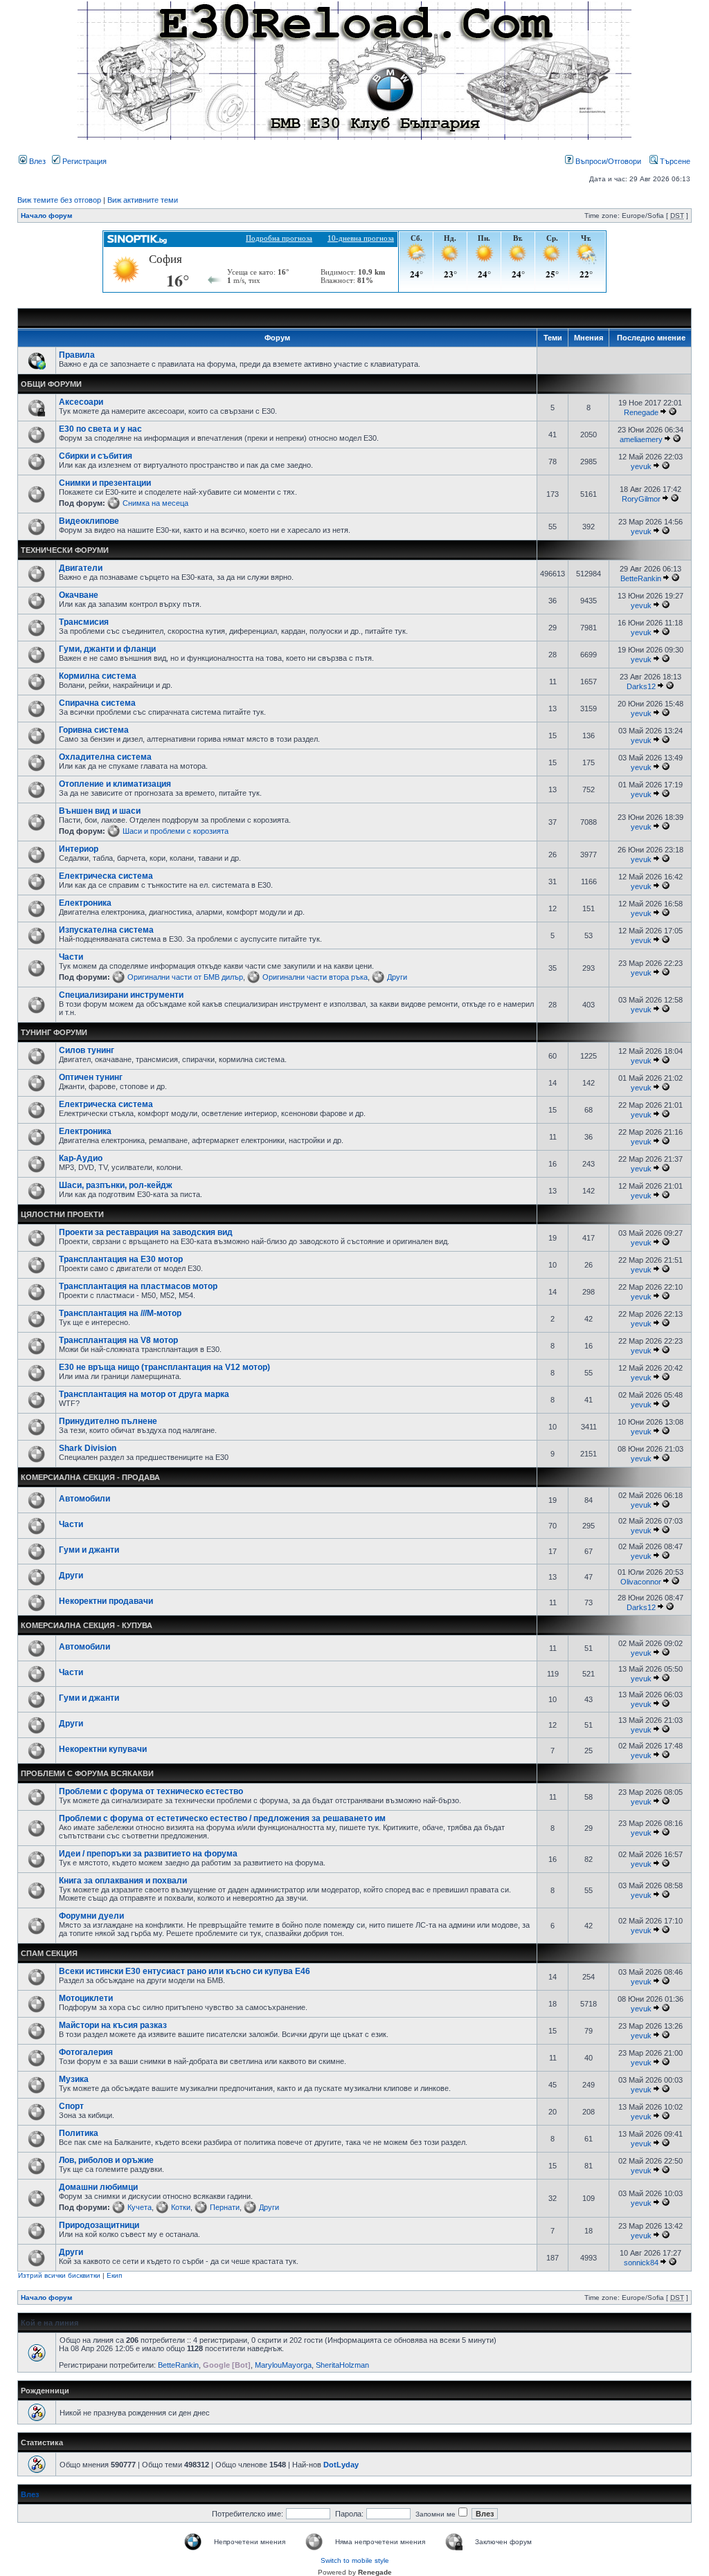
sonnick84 (641, 2263)
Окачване (79, 595)
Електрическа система (106, 876)
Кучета (140, 2207)
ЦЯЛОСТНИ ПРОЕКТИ (62, 1214)
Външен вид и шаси (100, 811)
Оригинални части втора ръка (315, 977)
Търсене (674, 161)
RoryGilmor (641, 499)
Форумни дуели (91, 1916)
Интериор (79, 849)
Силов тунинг (87, 1050)
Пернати (225, 2207)
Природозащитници (99, 2225)
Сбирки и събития (96, 456)
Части (71, 957)
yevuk (641, 466)
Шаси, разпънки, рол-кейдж (116, 1185)
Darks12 (641, 686)
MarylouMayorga (283, 2365)
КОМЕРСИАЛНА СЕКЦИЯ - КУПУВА (87, 1625)
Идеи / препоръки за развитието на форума (148, 1854)
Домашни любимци (98, 2187)
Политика (79, 2133)
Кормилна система (98, 676)
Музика (74, 2079)
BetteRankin (641, 578)
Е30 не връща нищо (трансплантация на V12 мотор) (164, 1367)
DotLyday (341, 2465)
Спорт (71, 2106)
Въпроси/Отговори (607, 161)
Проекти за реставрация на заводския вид (146, 1232)
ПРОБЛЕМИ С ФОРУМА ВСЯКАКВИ (87, 1773)
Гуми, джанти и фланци (107, 649)
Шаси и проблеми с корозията (176, 831)
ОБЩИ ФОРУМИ (51, 384)
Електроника (85, 903)
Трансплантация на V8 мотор (118, 1340)
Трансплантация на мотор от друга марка (144, 1394)
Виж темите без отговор (59, 200)
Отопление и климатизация (115, 784)
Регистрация (83, 161)
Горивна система (94, 730)
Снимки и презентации (105, 483)
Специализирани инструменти (121, 995)
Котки (181, 2207)
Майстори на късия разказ (113, 2025)
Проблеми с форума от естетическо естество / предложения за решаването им (222, 1818)
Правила (77, 355)
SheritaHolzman (342, 2365)
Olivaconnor (641, 1582)
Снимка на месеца (155, 503)
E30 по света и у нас (100, 429)
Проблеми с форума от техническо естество (151, 1791)
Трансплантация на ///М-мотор (120, 1313)
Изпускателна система (106, 930)
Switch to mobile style (355, 2560)
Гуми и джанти (89, 1550)
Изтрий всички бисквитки (59, 2275)
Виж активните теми (143, 200)
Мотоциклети (86, 1998)
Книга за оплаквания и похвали (123, 1881)
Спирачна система (97, 703)
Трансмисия (84, 622)
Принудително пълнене (108, 1421)
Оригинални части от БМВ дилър (185, 977)
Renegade (641, 412)
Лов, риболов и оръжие (106, 2160)
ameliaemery (641, 439)
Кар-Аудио (81, 1158)
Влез (36, 161)
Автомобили (84, 1499)
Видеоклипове (89, 521)
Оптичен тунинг (91, 1077)
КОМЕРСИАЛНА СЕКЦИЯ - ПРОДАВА (90, 1477)
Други (397, 977)
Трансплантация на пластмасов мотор (138, 1286)
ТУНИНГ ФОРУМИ (54, 1032)
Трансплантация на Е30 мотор (121, 1259)
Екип (114, 2275)
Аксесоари (81, 402)
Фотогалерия (86, 2052)
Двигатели (81, 568)
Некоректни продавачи (106, 1601)
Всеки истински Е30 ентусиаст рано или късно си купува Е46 (185, 1971)
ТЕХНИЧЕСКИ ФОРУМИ (65, 550)
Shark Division (88, 1448)
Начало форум (46, 216)
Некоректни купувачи (103, 1749)
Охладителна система (105, 757)
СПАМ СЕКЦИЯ (49, 1953)
